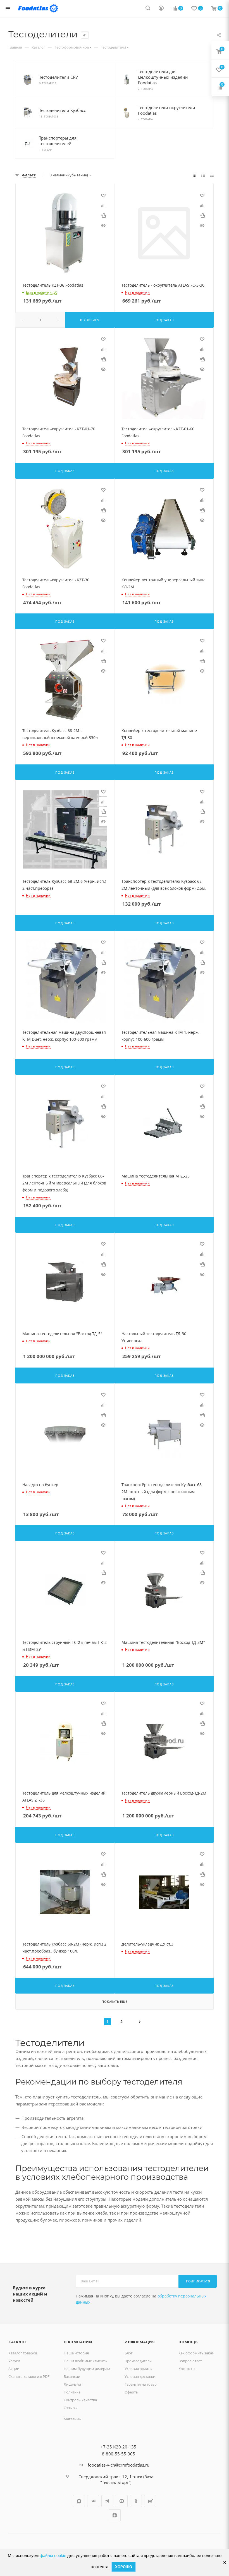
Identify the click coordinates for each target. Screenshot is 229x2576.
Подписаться (198, 2281)
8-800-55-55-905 (119, 2454)
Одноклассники (136, 2501)
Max (79, 2501)
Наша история (76, 2353)
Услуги (14, 2361)
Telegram (107, 2501)
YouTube (122, 2501)
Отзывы (71, 2408)
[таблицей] (212, 175)
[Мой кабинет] (161, 9)
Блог (129, 2353)
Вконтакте (93, 2501)
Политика (72, 2392)
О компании (78, 2342)
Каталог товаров (23, 2353)
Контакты (187, 2369)
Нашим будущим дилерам (87, 2369)
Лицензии (72, 2384)
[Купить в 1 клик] (103, 215)
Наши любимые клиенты (86, 2361)
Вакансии (72, 2376)
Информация (140, 2342)
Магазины (73, 2419)
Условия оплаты (139, 2369)
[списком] (203, 175)
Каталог (18, 2342)
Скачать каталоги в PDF (29, 2376)
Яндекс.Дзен (115, 2515)
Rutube (150, 2501)
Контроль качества (80, 2400)
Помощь (188, 2342)
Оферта (131, 2392)
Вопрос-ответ (190, 2361)
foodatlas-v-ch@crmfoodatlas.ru (119, 2465)
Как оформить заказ (196, 2353)
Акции (14, 2369)
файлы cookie (53, 2555)
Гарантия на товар (141, 2384)
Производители (138, 2361)
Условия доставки (140, 2376)
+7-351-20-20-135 (118, 2447)
